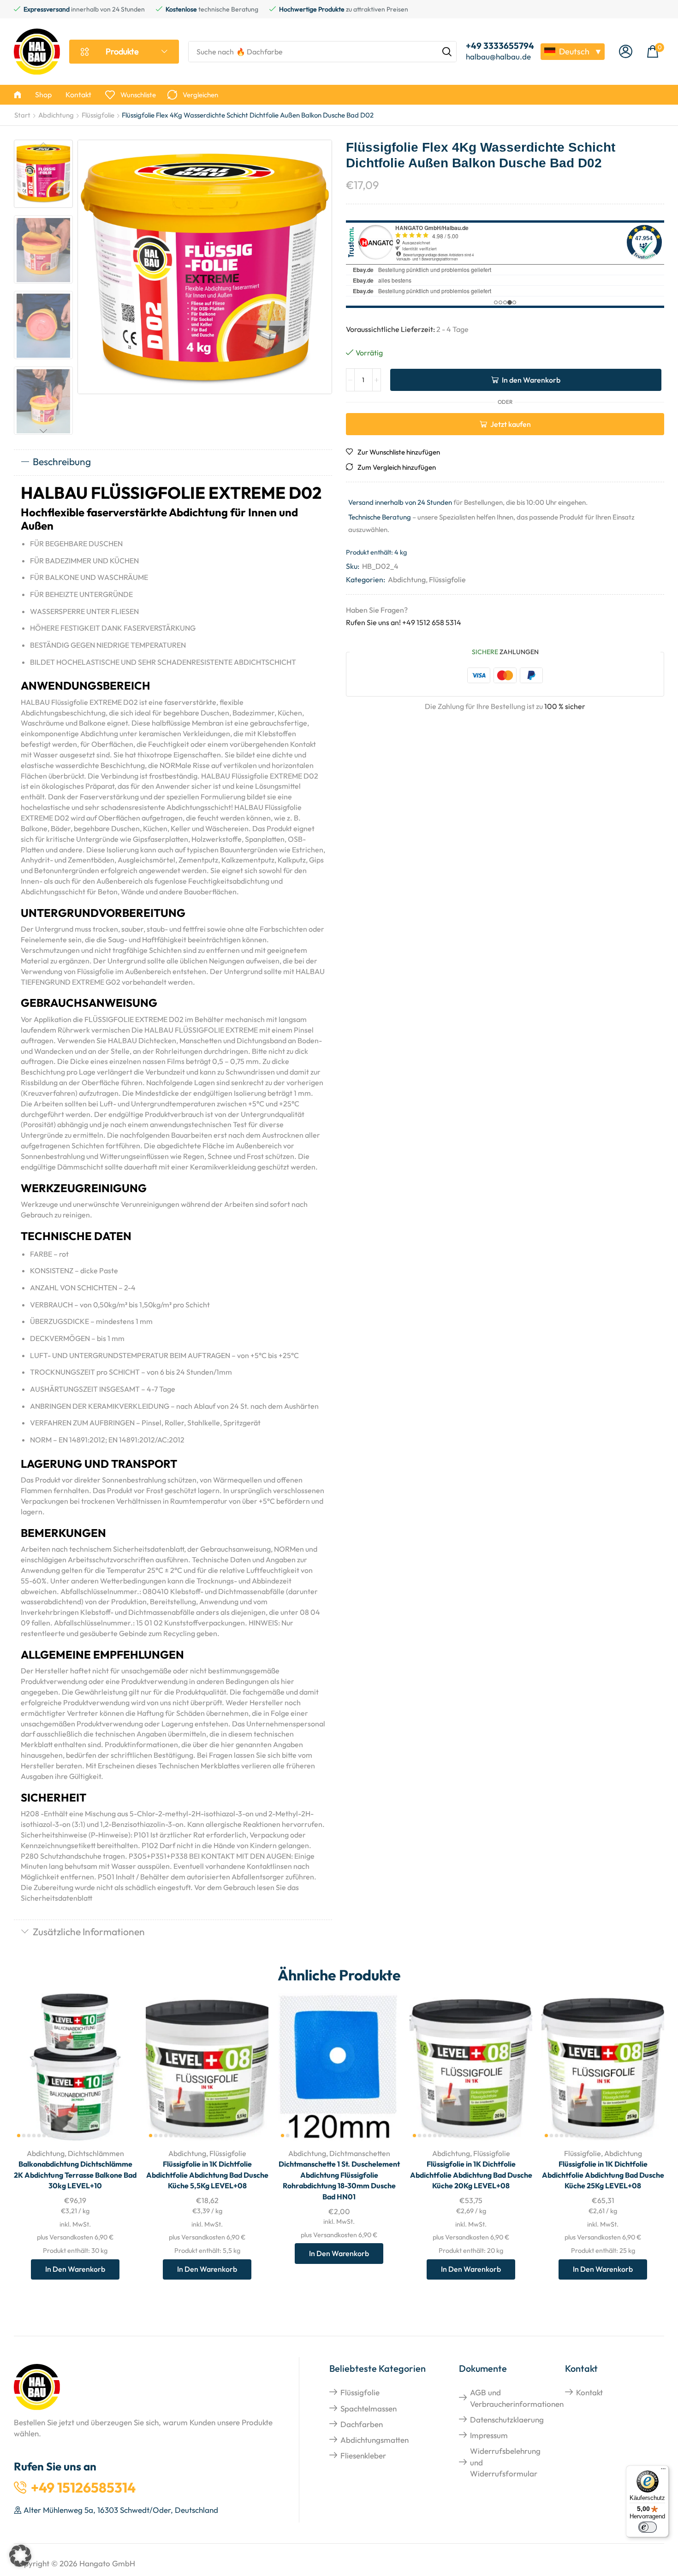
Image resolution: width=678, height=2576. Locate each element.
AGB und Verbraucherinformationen (517, 2398)
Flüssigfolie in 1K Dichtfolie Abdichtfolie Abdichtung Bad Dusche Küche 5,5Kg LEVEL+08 (207, 2175)
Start (22, 115)
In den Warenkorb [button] (119, 2079)
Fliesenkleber (363, 2455)
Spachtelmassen (369, 2408)
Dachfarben (362, 2424)
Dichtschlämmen (96, 2153)
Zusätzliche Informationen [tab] (89, 1932)
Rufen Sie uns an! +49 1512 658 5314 (404, 622)
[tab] (173, 462)
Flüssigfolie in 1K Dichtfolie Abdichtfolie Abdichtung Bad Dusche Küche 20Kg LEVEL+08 (471, 2175)
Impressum (489, 2435)
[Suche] (447, 52)
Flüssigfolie (98, 115)
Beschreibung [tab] (62, 461)
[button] (626, 52)
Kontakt (589, 2392)
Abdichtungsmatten (375, 2440)
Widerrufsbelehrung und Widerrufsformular (505, 2462)
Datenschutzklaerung (507, 2419)
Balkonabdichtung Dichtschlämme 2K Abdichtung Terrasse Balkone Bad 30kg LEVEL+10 (75, 2175)
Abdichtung (56, 115)
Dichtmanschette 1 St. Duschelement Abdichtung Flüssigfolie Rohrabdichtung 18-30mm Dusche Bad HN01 (339, 2180)
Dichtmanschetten (360, 2153)
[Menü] (663, 2471)
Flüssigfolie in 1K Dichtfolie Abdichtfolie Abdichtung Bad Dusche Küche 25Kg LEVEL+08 (603, 2175)
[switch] (648, 2527)
